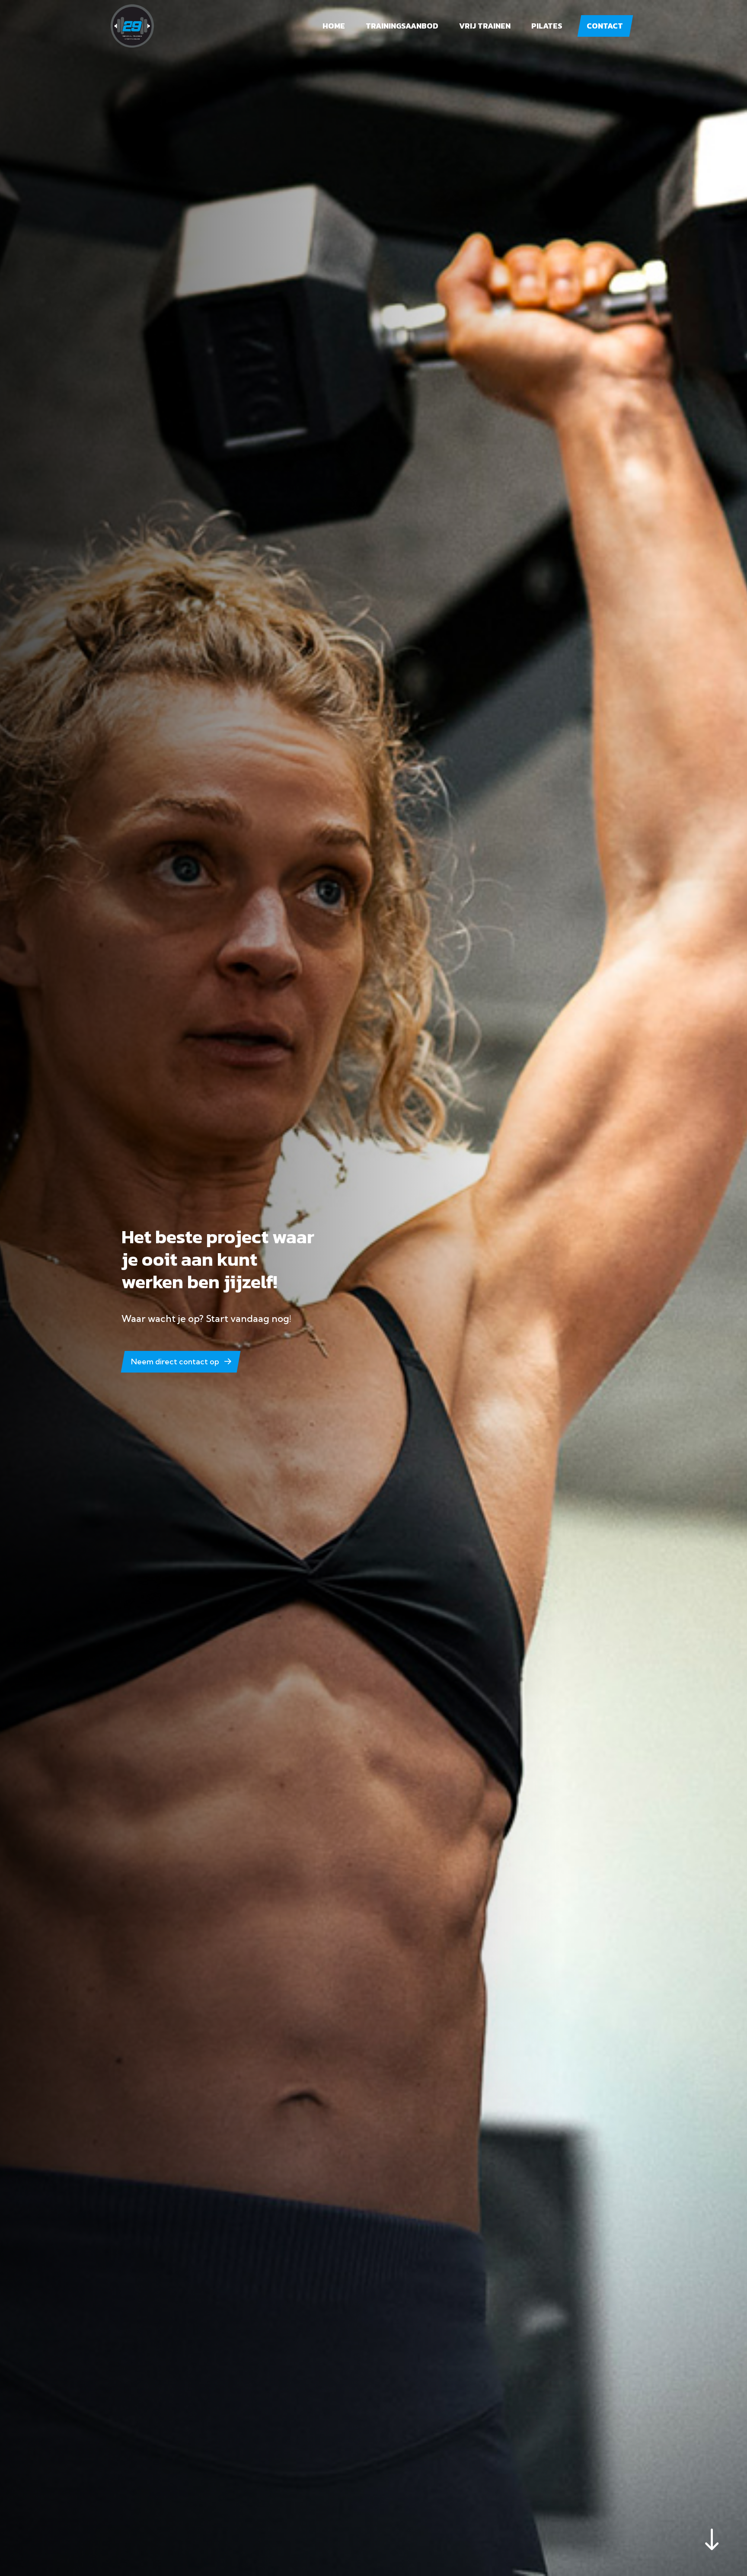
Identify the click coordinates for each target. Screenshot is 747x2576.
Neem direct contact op (175, 1362)
